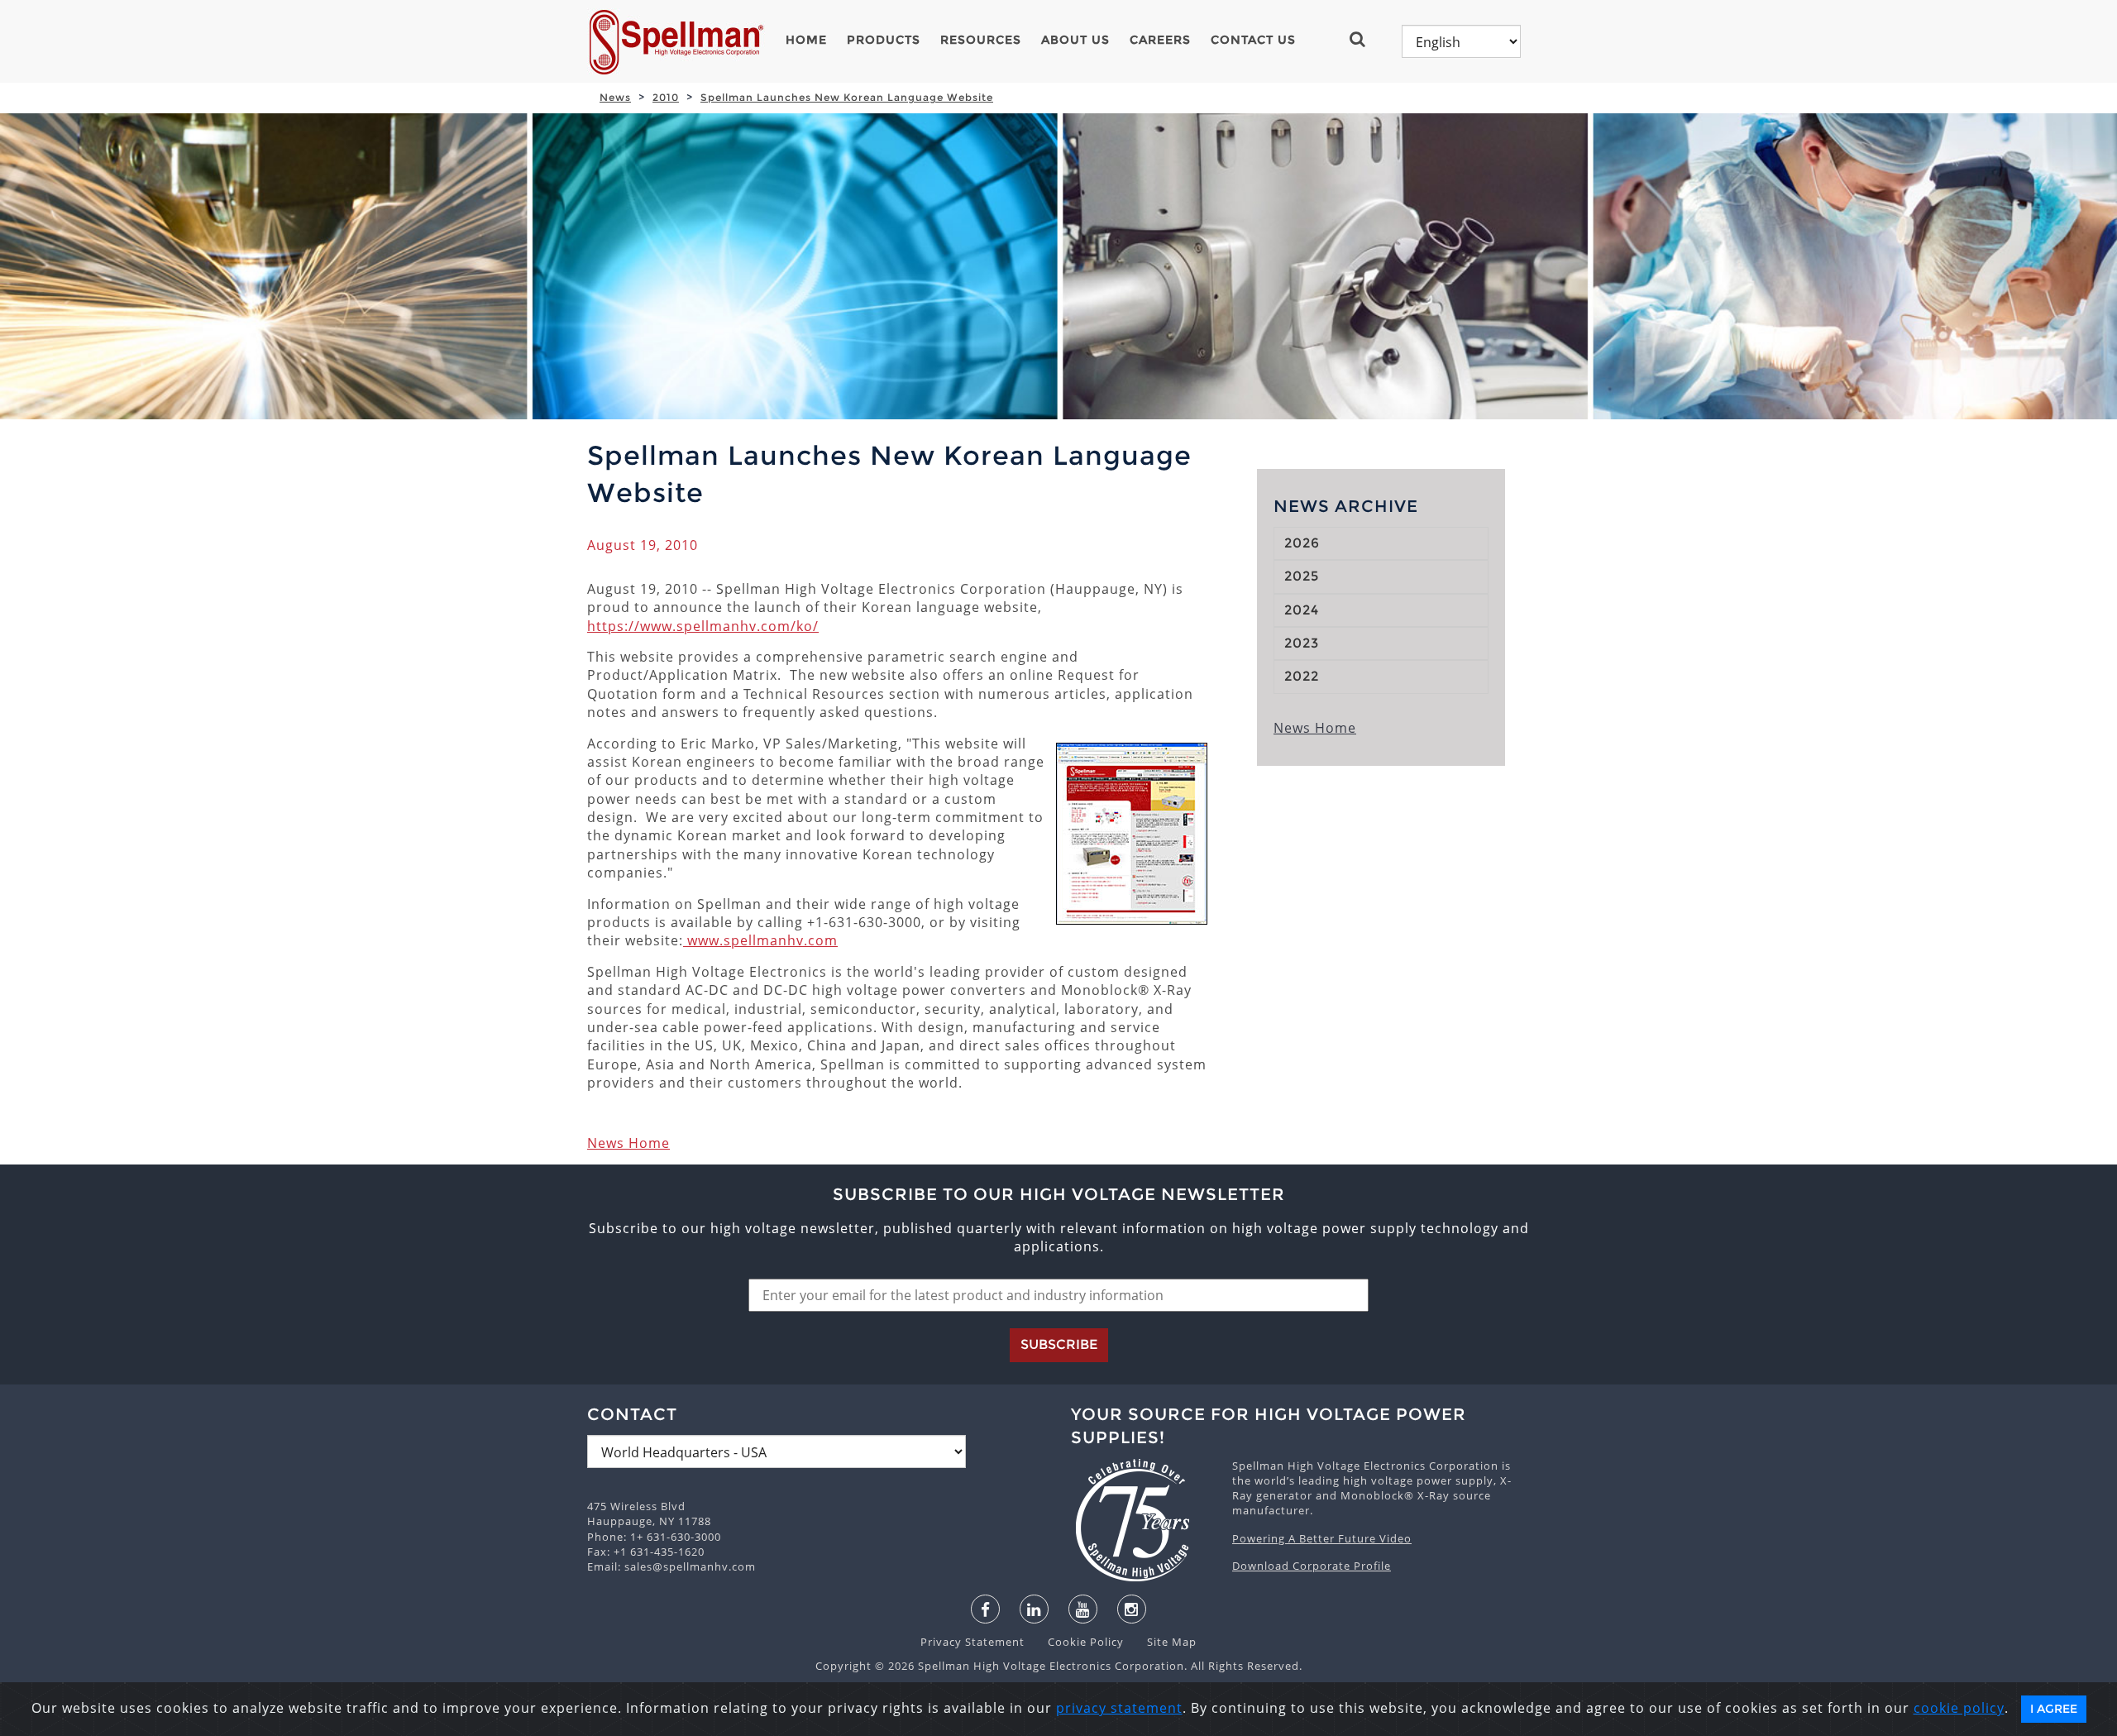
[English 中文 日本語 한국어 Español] (1461, 41)
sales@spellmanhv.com (690, 1566)
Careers (1160, 40)
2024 (1302, 610)
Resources (981, 40)
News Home (628, 1143)
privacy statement (1119, 1708)
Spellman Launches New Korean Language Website (847, 97)
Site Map (1162, 1642)
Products (884, 40)
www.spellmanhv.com (760, 940)
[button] (1364, 39)
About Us (1075, 40)
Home (806, 40)
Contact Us (1253, 40)
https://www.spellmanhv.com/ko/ (703, 626)
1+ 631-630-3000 (676, 1537)
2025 (1302, 576)
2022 (1302, 676)
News (615, 97)
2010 (666, 97)
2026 (1302, 543)
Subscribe (1059, 1344)
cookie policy (1959, 1708)
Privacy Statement (974, 1642)
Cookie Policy (1078, 1642)
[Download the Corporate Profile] (1143, 1520)
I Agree (2054, 1709)
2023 (1302, 643)
